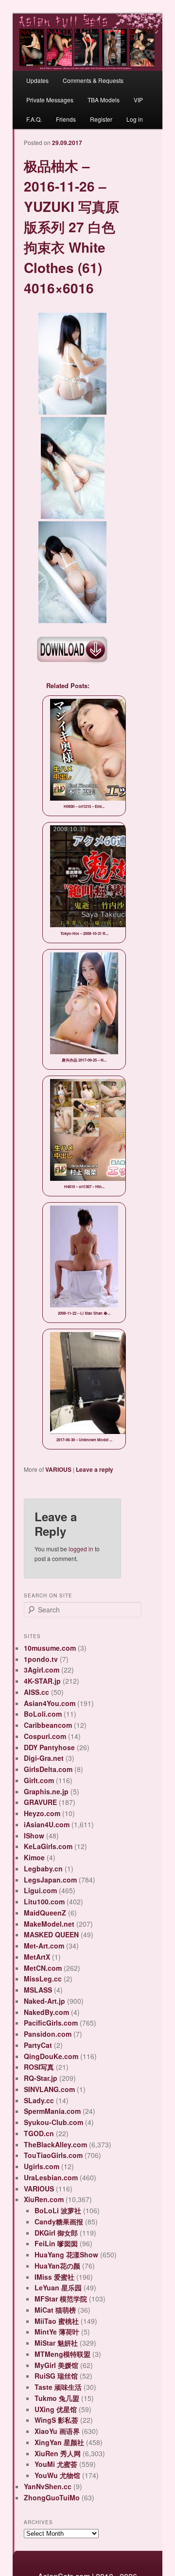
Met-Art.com (44, 1946)
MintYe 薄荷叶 (57, 2332)
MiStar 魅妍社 (56, 2343)
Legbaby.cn (43, 1868)
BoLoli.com (43, 1714)
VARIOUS (58, 1469)
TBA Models (104, 100)
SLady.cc (39, 2100)
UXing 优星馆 (56, 2409)
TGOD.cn (39, 2133)
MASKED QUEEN (51, 1934)
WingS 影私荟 (56, 2420)
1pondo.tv (41, 1659)
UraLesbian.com (51, 2177)
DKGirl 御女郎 (56, 2233)
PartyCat (38, 2045)
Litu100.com (44, 1901)
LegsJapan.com (50, 1880)
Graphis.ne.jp (46, 1791)
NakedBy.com (46, 2012)
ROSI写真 (39, 2067)
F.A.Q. (34, 119)
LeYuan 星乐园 (58, 2287)
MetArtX (37, 1957)
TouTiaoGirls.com (53, 2155)
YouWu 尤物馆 (57, 2475)
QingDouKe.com (51, 2056)
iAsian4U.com (47, 1824)
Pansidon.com (48, 2034)
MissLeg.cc (43, 1979)
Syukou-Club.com (53, 2122)
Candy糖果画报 (59, 2222)
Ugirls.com (42, 2166)
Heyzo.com (42, 1813)
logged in (81, 1549)
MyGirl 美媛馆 (56, 2365)
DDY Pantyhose (49, 1747)
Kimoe (34, 1857)
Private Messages (50, 100)
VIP (138, 100)
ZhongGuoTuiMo (52, 2497)
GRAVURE (40, 1802)
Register (101, 119)
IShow (34, 1835)
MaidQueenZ (45, 1913)
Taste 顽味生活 (58, 2387)
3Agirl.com (42, 1670)
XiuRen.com (44, 2199)
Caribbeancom (48, 1725)
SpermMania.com (52, 2111)
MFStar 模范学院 (61, 2299)
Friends (66, 119)
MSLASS (38, 1990)
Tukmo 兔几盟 (57, 2398)
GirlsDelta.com (48, 1769)
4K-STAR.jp (42, 1681)
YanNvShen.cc (48, 2486)
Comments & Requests (93, 80)
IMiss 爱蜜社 (54, 2277)
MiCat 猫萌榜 (55, 2310)
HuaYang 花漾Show (66, 2254)
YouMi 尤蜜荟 (56, 2464)
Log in (135, 119)
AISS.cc (36, 1692)
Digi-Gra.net (44, 1758)
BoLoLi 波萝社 (58, 2210)
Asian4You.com (50, 1703)
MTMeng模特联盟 (62, 2354)
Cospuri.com (45, 1736)
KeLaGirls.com (48, 1846)
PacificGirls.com (51, 2023)
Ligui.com (40, 1890)
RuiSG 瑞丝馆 (56, 2376)
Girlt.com (39, 1780)
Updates (37, 80)
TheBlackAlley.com (55, 2144)
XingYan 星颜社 (59, 2442)
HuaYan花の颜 (57, 2266)
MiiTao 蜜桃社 (57, 2321)
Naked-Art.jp (44, 2001)
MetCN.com (43, 1968)
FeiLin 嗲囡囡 (56, 2243)
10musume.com (50, 1648)
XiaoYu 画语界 (57, 2431)
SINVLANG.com (49, 2089)
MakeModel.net (49, 1924)
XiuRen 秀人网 (58, 2453)
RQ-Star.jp (41, 2078)
